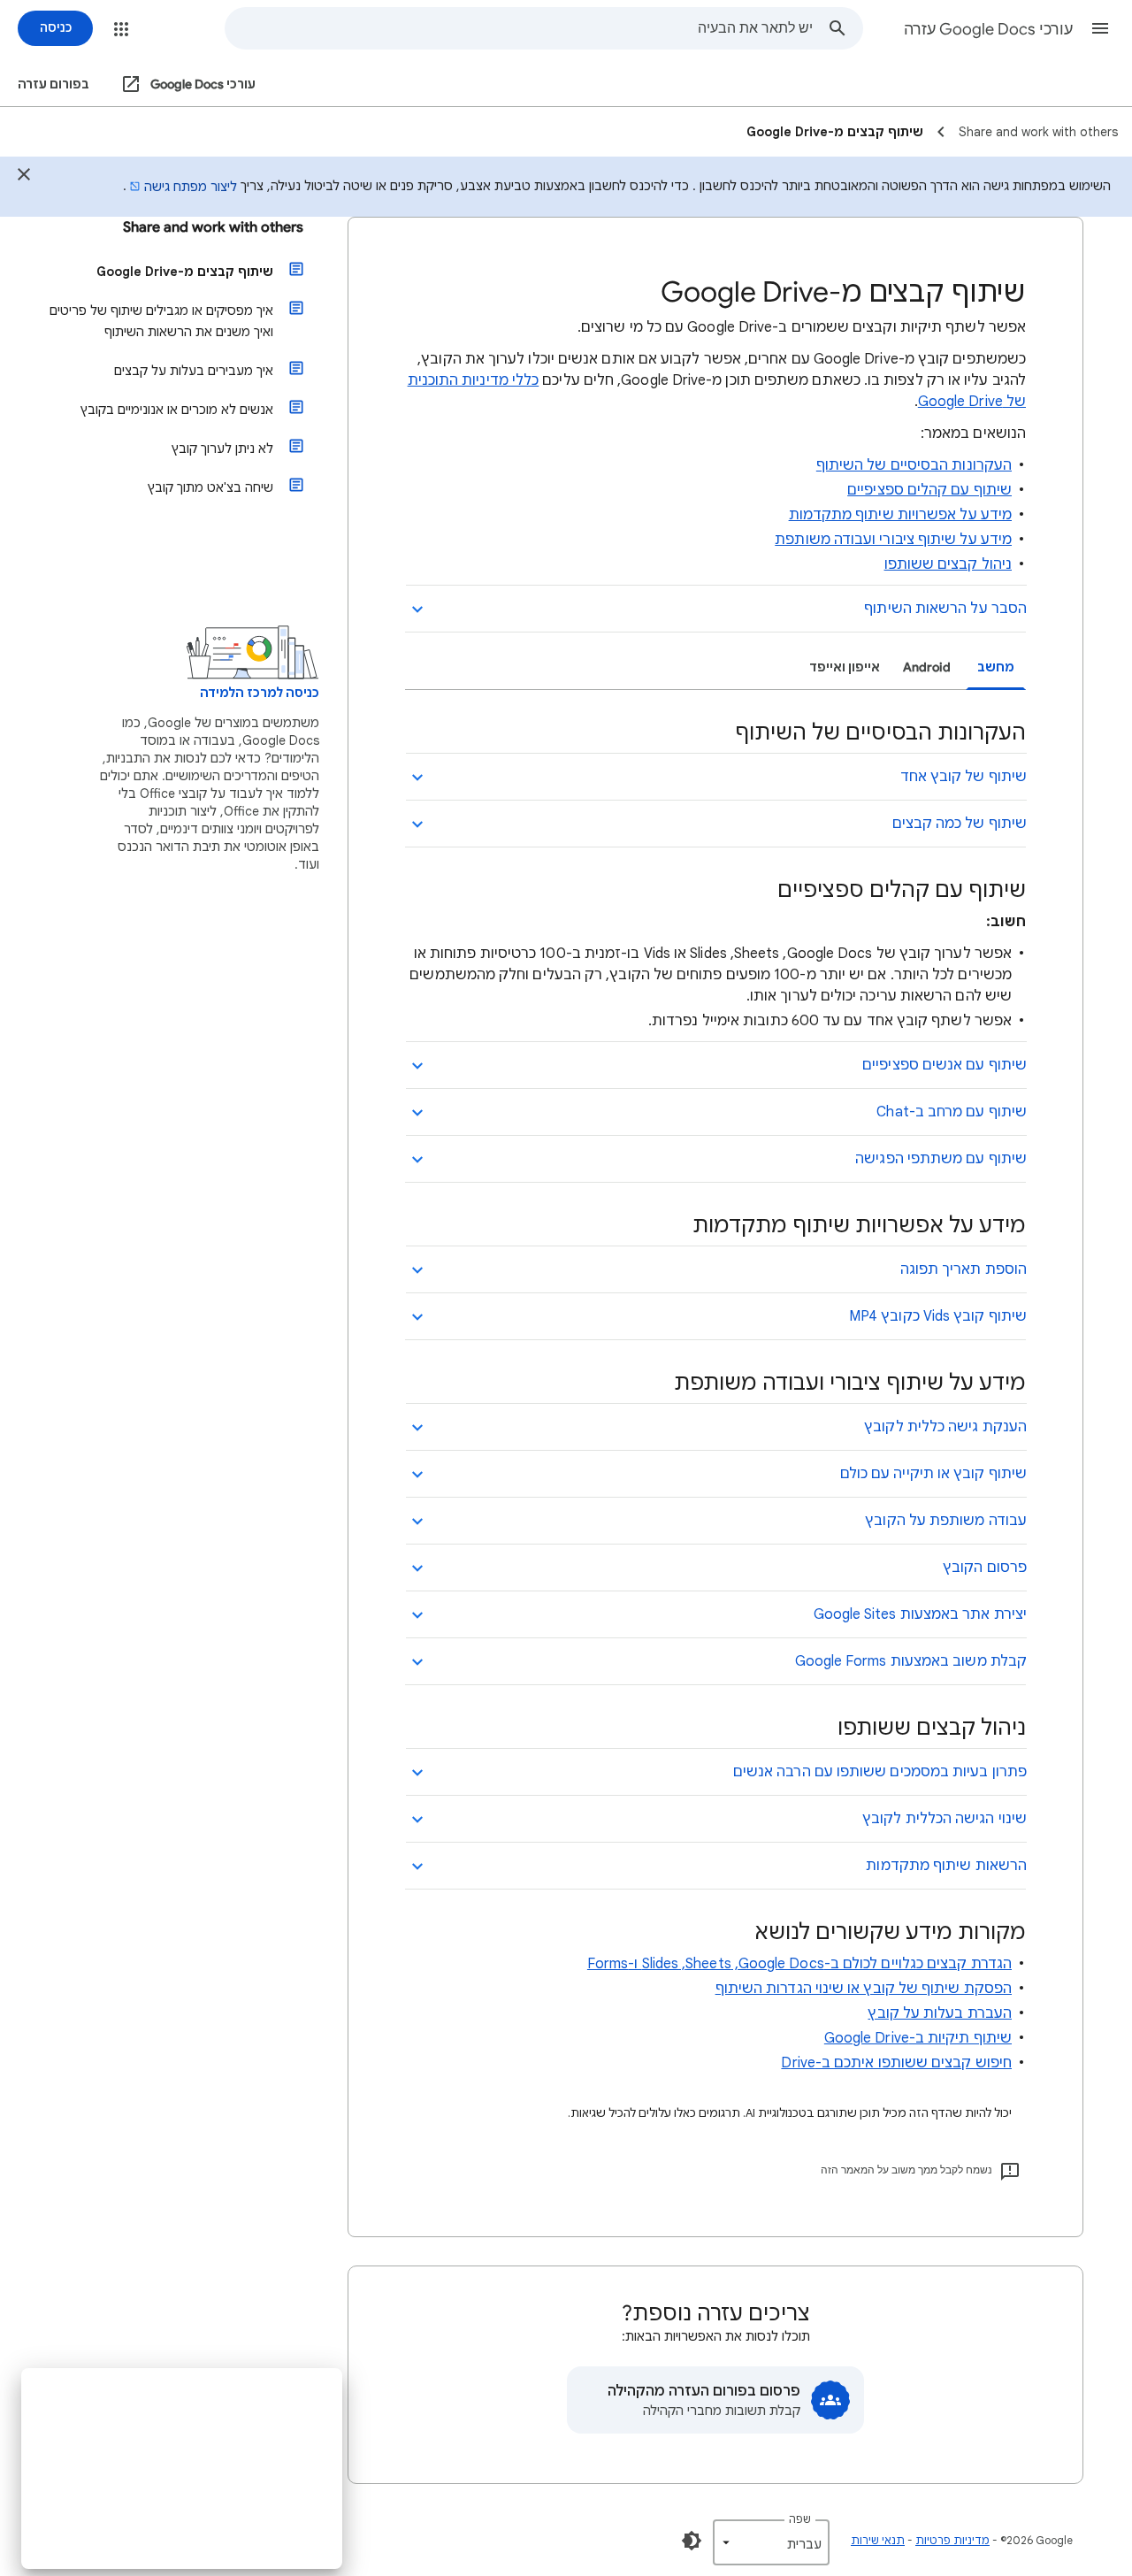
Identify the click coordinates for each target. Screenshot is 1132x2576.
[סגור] (24, 177)
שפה (800, 2519)
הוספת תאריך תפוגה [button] (964, 1269)
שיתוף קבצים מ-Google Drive (185, 272)
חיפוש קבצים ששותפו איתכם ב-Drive (896, 2063)
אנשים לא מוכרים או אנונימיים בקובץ (177, 410)
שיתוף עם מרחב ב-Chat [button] (952, 1112)
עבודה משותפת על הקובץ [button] (946, 1521)
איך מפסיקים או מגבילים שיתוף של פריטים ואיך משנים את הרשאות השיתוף (161, 321)
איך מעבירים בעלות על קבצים (194, 371)
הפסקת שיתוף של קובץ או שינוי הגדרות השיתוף (864, 1989)
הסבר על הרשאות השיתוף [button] (945, 609)
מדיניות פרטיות (952, 2540)
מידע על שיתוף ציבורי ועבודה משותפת (893, 540)
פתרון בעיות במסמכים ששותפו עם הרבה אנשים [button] (880, 1772)
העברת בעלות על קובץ (940, 2013)
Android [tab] (927, 667)
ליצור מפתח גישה (191, 187)
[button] (1100, 28)
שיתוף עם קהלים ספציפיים (929, 490)
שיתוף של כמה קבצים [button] (960, 824)
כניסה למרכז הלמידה (260, 693)
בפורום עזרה (54, 84)
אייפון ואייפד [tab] (845, 667)
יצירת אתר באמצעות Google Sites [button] (920, 1614)
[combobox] (519, 28)
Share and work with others (213, 227)
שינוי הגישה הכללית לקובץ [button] (945, 1819)
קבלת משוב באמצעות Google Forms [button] (911, 1661)
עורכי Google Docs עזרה (988, 29)
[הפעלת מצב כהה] (692, 2541)
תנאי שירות (878, 2540)
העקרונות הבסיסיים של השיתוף (914, 465)
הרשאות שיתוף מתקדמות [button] (946, 1866)
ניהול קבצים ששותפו (948, 564)
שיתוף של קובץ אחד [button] (964, 777)
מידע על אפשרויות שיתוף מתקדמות (900, 515)
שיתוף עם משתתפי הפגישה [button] (941, 1159)
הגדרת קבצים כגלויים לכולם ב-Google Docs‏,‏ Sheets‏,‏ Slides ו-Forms (799, 1964)
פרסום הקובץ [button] (985, 1568)
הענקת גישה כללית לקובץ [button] (945, 1427)
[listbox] (771, 2542)
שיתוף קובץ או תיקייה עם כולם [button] (933, 1474)
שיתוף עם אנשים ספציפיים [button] (945, 1065)
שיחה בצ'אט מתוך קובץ (210, 487)
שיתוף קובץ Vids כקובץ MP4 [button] (938, 1316)
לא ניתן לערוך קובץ (222, 448)
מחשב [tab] (996, 667)
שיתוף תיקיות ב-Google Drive (918, 2038)
